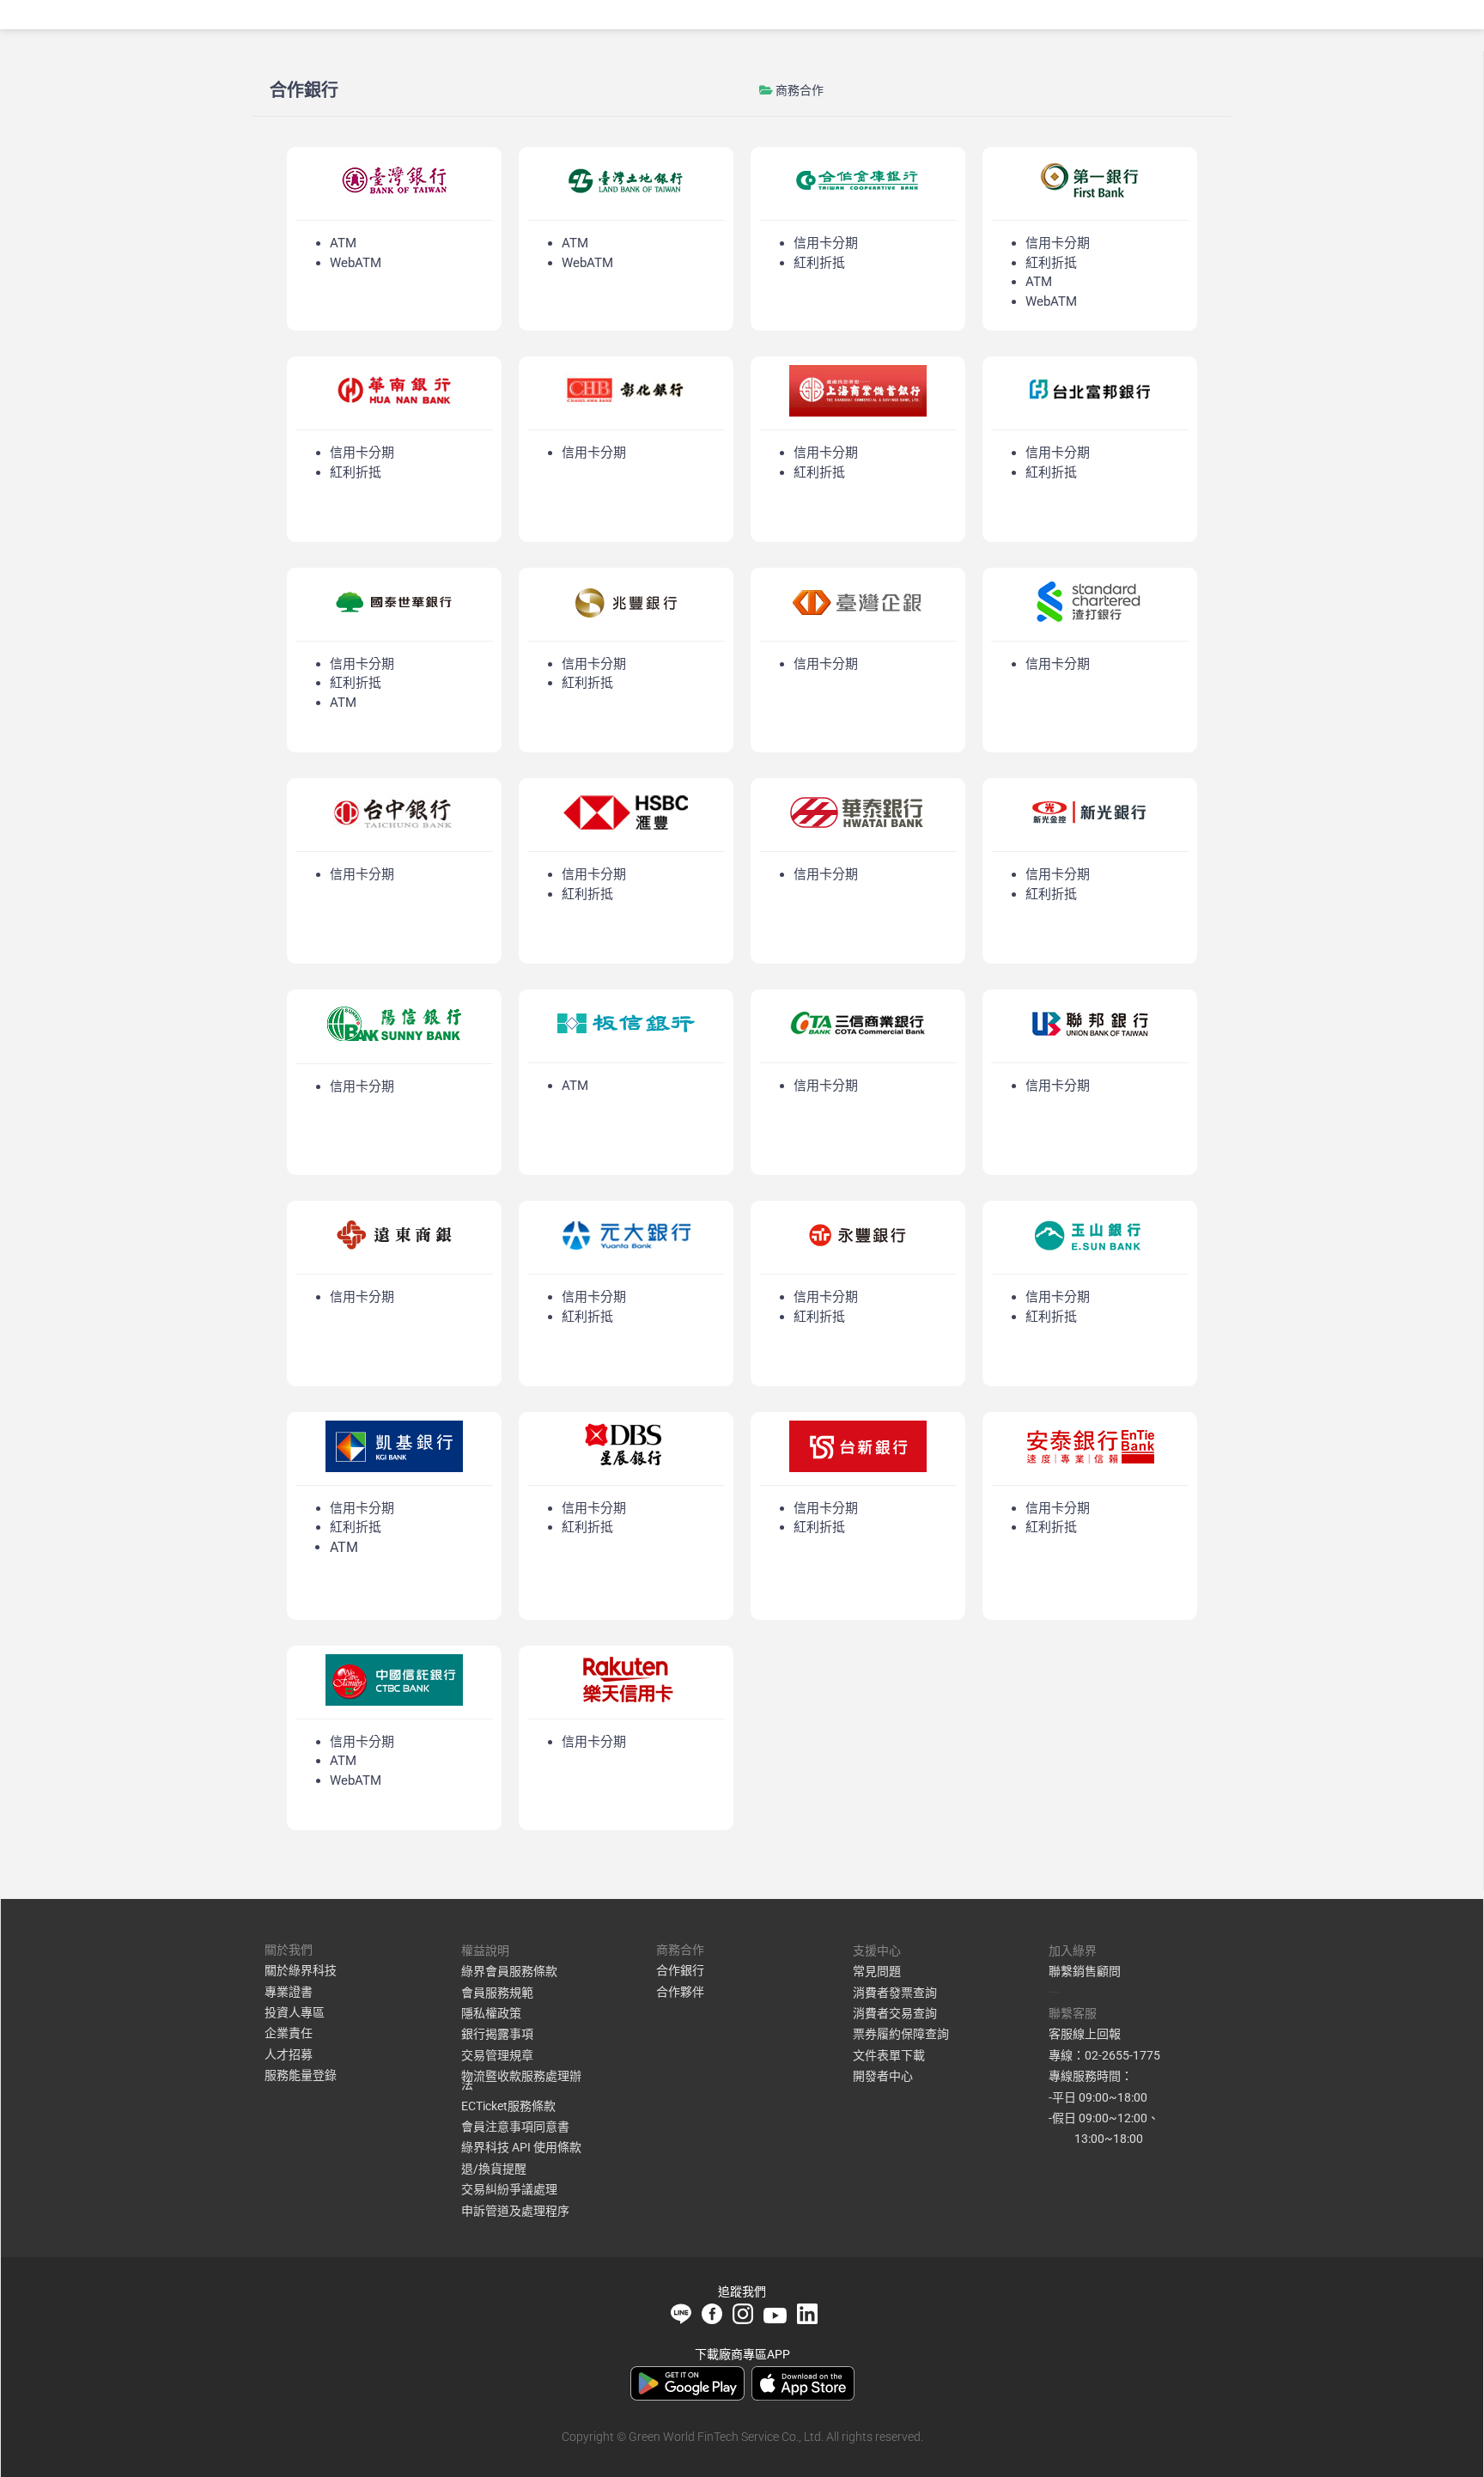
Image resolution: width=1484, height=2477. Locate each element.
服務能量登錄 (301, 2075)
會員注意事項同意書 (515, 2127)
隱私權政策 (491, 2013)
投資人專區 (295, 2012)
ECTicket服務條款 (508, 2106)
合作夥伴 (680, 1992)
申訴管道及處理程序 (515, 2211)
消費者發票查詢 (895, 1993)
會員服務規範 (497, 1993)
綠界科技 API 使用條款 (521, 2147)
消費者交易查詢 (895, 2013)
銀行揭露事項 (497, 2034)
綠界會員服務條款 (509, 1971)
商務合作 (800, 90)
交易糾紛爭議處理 (509, 2189)
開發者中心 (883, 2076)
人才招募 (289, 2054)
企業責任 (289, 2033)
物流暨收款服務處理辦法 (521, 2080)
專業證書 (289, 1992)
